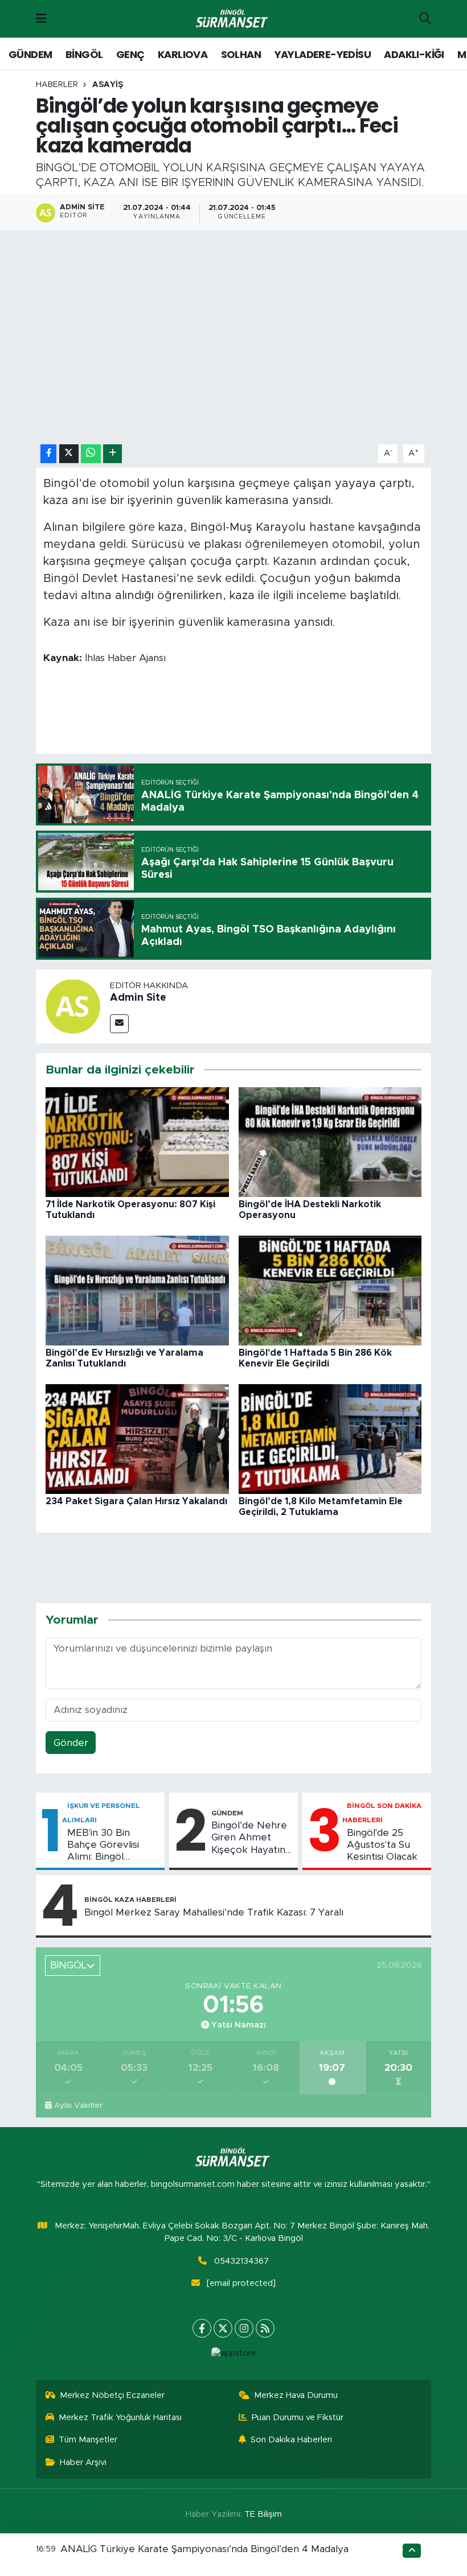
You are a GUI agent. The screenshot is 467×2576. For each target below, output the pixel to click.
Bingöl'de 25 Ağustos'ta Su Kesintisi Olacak (382, 1845)
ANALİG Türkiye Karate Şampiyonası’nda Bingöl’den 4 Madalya (204, 2549)
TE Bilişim (263, 2514)
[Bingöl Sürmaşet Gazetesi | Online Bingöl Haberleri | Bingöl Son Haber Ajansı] (233, 19)
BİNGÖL (84, 54)
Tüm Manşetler (88, 2440)
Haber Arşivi (83, 2463)
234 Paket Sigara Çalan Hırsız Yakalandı (136, 1501)
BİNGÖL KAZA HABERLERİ (130, 1900)
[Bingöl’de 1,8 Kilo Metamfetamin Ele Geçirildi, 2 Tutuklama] (330, 1438)
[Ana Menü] (41, 18)
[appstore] (233, 2354)
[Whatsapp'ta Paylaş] (91, 454)
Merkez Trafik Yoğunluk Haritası (120, 2418)
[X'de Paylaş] (69, 454)
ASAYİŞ (108, 85)
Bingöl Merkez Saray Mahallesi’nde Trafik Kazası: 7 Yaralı (214, 1912)
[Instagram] (244, 2328)
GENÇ (130, 54)
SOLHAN (241, 54)
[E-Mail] (119, 1024)
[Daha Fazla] (112, 454)
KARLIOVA (183, 54)
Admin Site (138, 998)
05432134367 (241, 2261)
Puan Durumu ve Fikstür (298, 2418)
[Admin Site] (73, 1006)
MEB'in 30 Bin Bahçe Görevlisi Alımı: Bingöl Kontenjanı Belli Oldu (103, 1846)
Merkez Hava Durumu (296, 2395)
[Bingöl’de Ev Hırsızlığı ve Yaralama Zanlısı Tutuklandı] (137, 1290)
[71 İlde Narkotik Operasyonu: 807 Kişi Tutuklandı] (137, 1142)
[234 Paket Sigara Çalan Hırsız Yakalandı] (137, 1438)
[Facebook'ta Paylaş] (48, 454)
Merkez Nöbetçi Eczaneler (112, 2395)
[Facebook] (202, 2328)
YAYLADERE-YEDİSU (323, 54)
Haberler (57, 85)
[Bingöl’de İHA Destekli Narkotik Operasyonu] (330, 1142)
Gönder (71, 1743)
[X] (223, 2328)
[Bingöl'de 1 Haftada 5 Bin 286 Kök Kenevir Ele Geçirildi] (330, 1290)
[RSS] (265, 2328)
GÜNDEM (30, 54)
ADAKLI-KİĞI (414, 54)
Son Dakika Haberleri (291, 2440)
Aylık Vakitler (78, 2106)
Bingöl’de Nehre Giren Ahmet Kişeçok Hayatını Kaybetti (249, 1838)
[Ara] (425, 19)
